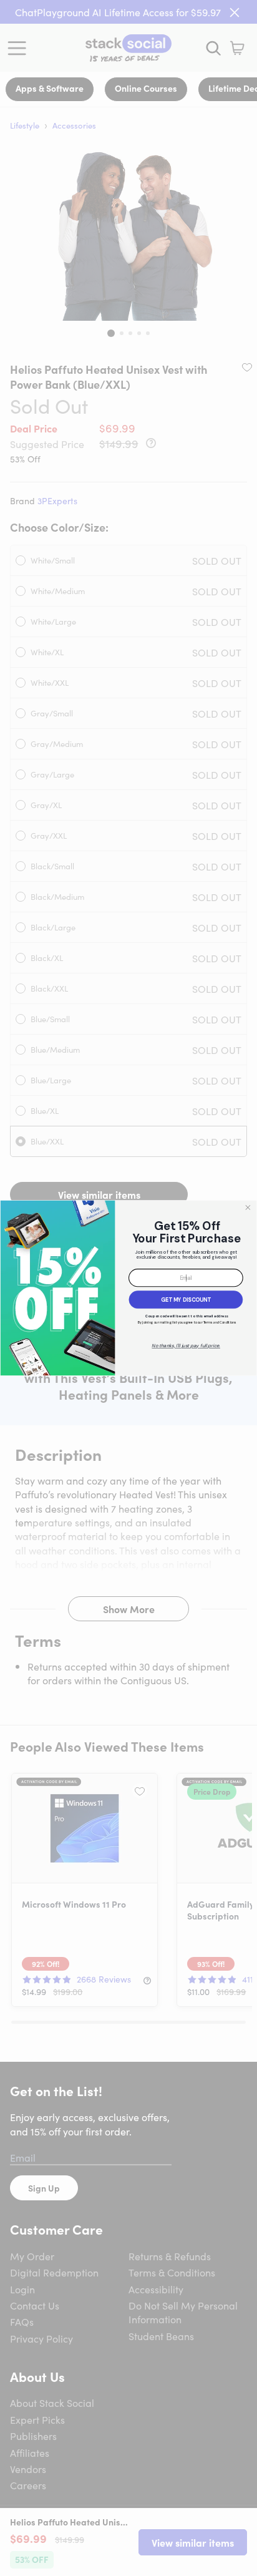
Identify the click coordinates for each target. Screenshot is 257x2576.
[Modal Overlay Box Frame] (128, 1288)
